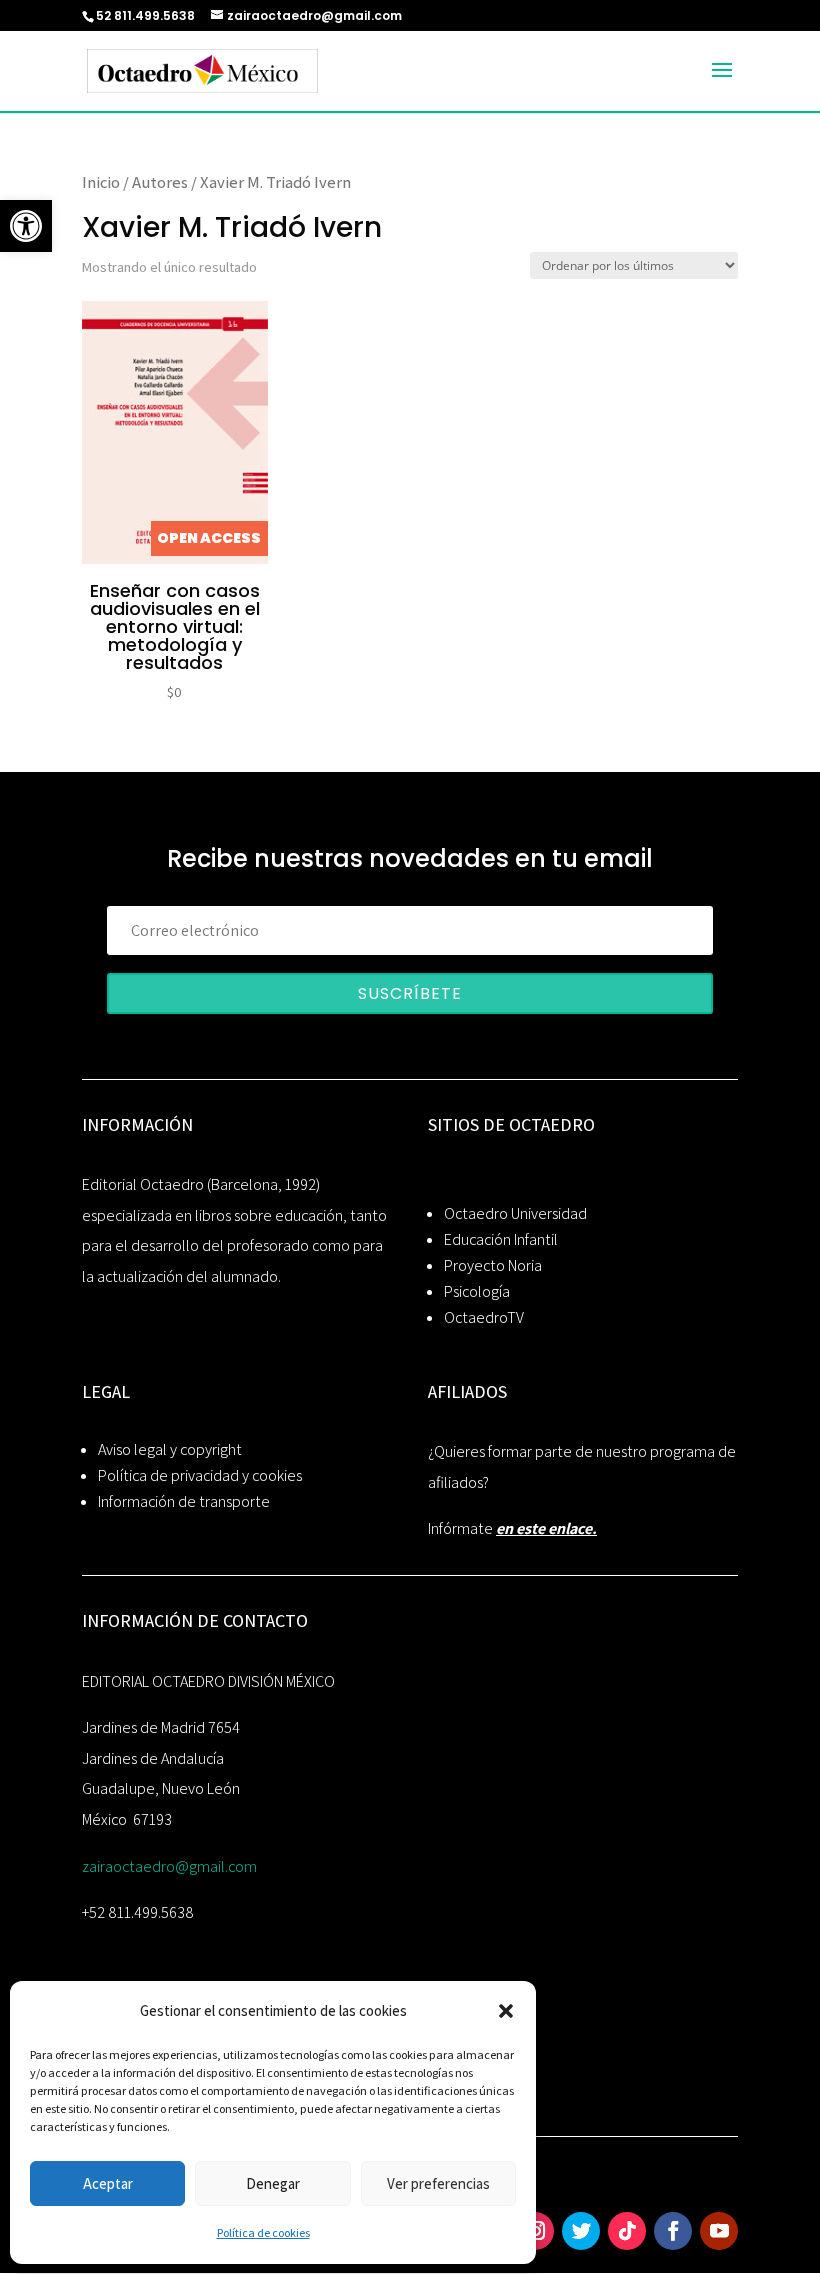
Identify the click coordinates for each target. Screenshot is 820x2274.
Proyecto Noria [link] (493, 1265)
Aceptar (108, 2183)
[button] (506, 2011)
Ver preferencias (438, 2183)
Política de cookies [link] (263, 2232)
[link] (26, 226)
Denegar (273, 2183)
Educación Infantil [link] (501, 1239)
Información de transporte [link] (184, 1501)
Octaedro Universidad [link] (515, 1213)
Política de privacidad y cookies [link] (200, 1475)
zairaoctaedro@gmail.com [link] (169, 1866)
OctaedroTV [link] (484, 1317)
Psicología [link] (477, 1291)
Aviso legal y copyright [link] (170, 1449)
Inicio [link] (101, 182)
